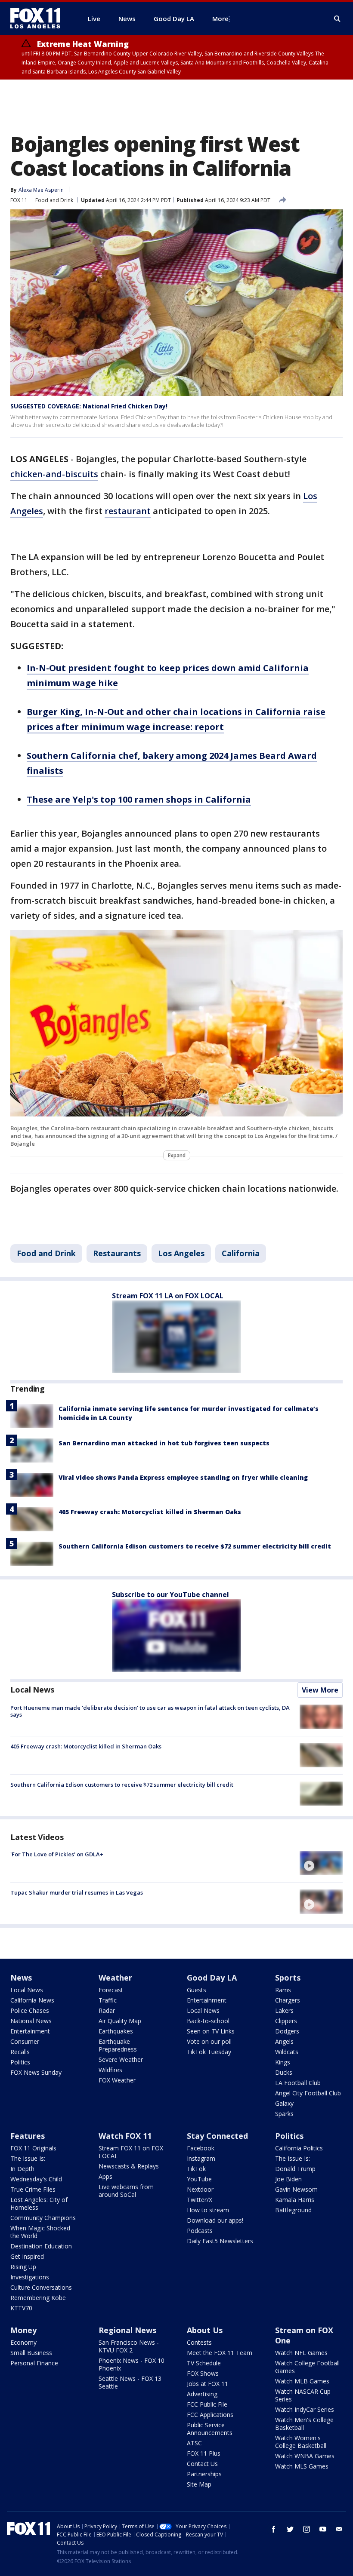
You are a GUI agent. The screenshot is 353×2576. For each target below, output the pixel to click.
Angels (284, 2041)
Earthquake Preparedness (118, 2045)
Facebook (201, 2148)
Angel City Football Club (308, 2093)
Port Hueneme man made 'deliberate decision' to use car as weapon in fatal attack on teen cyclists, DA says (150, 1711)
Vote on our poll (209, 2041)
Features (28, 2136)
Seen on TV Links (211, 2031)
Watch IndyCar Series (305, 2409)
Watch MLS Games (302, 2466)
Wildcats (287, 2052)
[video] (321, 1863)
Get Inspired (27, 2256)
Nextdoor (200, 2189)
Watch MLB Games (302, 2381)
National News (31, 2021)
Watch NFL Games (301, 2353)
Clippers (286, 2021)
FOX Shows (203, 2373)
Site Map (199, 2484)
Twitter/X (200, 2200)
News (21, 1978)
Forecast (111, 1990)
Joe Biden (288, 2179)
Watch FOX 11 (125, 2136)
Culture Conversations (41, 2287)
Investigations (30, 2277)
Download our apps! (215, 2220)
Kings (283, 2062)
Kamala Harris (295, 2200)
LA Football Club (298, 2083)
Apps (105, 2176)
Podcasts (200, 2231)
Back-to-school (208, 2021)
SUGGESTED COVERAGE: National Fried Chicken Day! (89, 406)
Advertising (202, 2394)
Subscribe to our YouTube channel (170, 1595)
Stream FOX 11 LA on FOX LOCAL (168, 1296)
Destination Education (41, 2246)
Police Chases (30, 2010)
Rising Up (23, 2267)
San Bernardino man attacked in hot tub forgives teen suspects (164, 1443)
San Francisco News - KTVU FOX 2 (129, 2346)
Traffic (108, 2000)
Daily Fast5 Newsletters (220, 2241)
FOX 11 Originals (33, 2148)
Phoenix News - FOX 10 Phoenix (132, 2364)
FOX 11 (19, 200)
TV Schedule (204, 2363)
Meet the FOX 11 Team (220, 2353)
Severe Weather (121, 2059)
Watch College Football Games (307, 2367)
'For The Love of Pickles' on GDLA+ (57, 1854)
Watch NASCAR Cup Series (303, 2395)
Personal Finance (34, 2363)
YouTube (199, 2179)
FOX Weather (117, 2080)
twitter (290, 2529)
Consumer (25, 2041)
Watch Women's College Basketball (301, 2442)
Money (23, 2330)
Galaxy (284, 2103)
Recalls (20, 2052)
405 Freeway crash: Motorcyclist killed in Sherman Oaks (150, 1512)
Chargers (288, 2000)
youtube (323, 2529)
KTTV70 (21, 2308)
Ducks (284, 2072)
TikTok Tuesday (209, 2052)
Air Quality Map (120, 2021)
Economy (23, 2342)
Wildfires (110, 2070)
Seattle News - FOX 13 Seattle (130, 2382)
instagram (307, 2529)
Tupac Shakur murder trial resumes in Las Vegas (77, 1892)
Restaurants (117, 1253)
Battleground (293, 2210)
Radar (107, 2010)
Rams (283, 1990)
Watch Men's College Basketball (304, 2424)
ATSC (194, 2443)
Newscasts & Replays (129, 2166)
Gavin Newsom (296, 2189)
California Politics (299, 2148)
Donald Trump (295, 2169)
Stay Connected (217, 2136)
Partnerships (204, 2474)
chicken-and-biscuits (54, 474)
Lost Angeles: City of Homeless (39, 2203)
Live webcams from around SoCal (126, 2191)
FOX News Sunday (36, 2072)
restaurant (128, 511)
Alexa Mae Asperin (41, 190)
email (339, 2529)
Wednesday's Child (36, 2179)
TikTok (196, 2169)
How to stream (208, 2210)
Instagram (201, 2158)
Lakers (284, 2010)
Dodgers (287, 2031)
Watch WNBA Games (305, 2456)
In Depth (22, 2169)
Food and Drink (54, 200)
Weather (115, 1978)
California (241, 1253)
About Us (205, 2330)
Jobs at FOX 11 (207, 2384)
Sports (288, 1978)
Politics (20, 2062)
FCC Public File (207, 2404)
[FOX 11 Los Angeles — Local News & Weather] (39, 18)
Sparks (284, 2114)
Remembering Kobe (38, 2298)
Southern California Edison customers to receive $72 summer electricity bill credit (195, 1546)
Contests (199, 2342)
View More (320, 1690)
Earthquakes (116, 2031)
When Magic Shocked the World (40, 2232)
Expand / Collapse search (338, 19)
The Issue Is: (28, 2158)
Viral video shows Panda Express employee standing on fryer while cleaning (183, 1477)
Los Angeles (181, 1253)
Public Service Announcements (210, 2429)
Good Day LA (212, 1978)
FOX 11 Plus (204, 2453)
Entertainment (30, 2031)
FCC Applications (210, 2415)
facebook (274, 2529)
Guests (197, 1990)
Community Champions (43, 2218)
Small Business (31, 2353)
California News (32, 2000)
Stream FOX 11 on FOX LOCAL (131, 2152)
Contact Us (202, 2464)
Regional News (127, 2330)
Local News (32, 1690)
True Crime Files (33, 2189)
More (220, 18)
